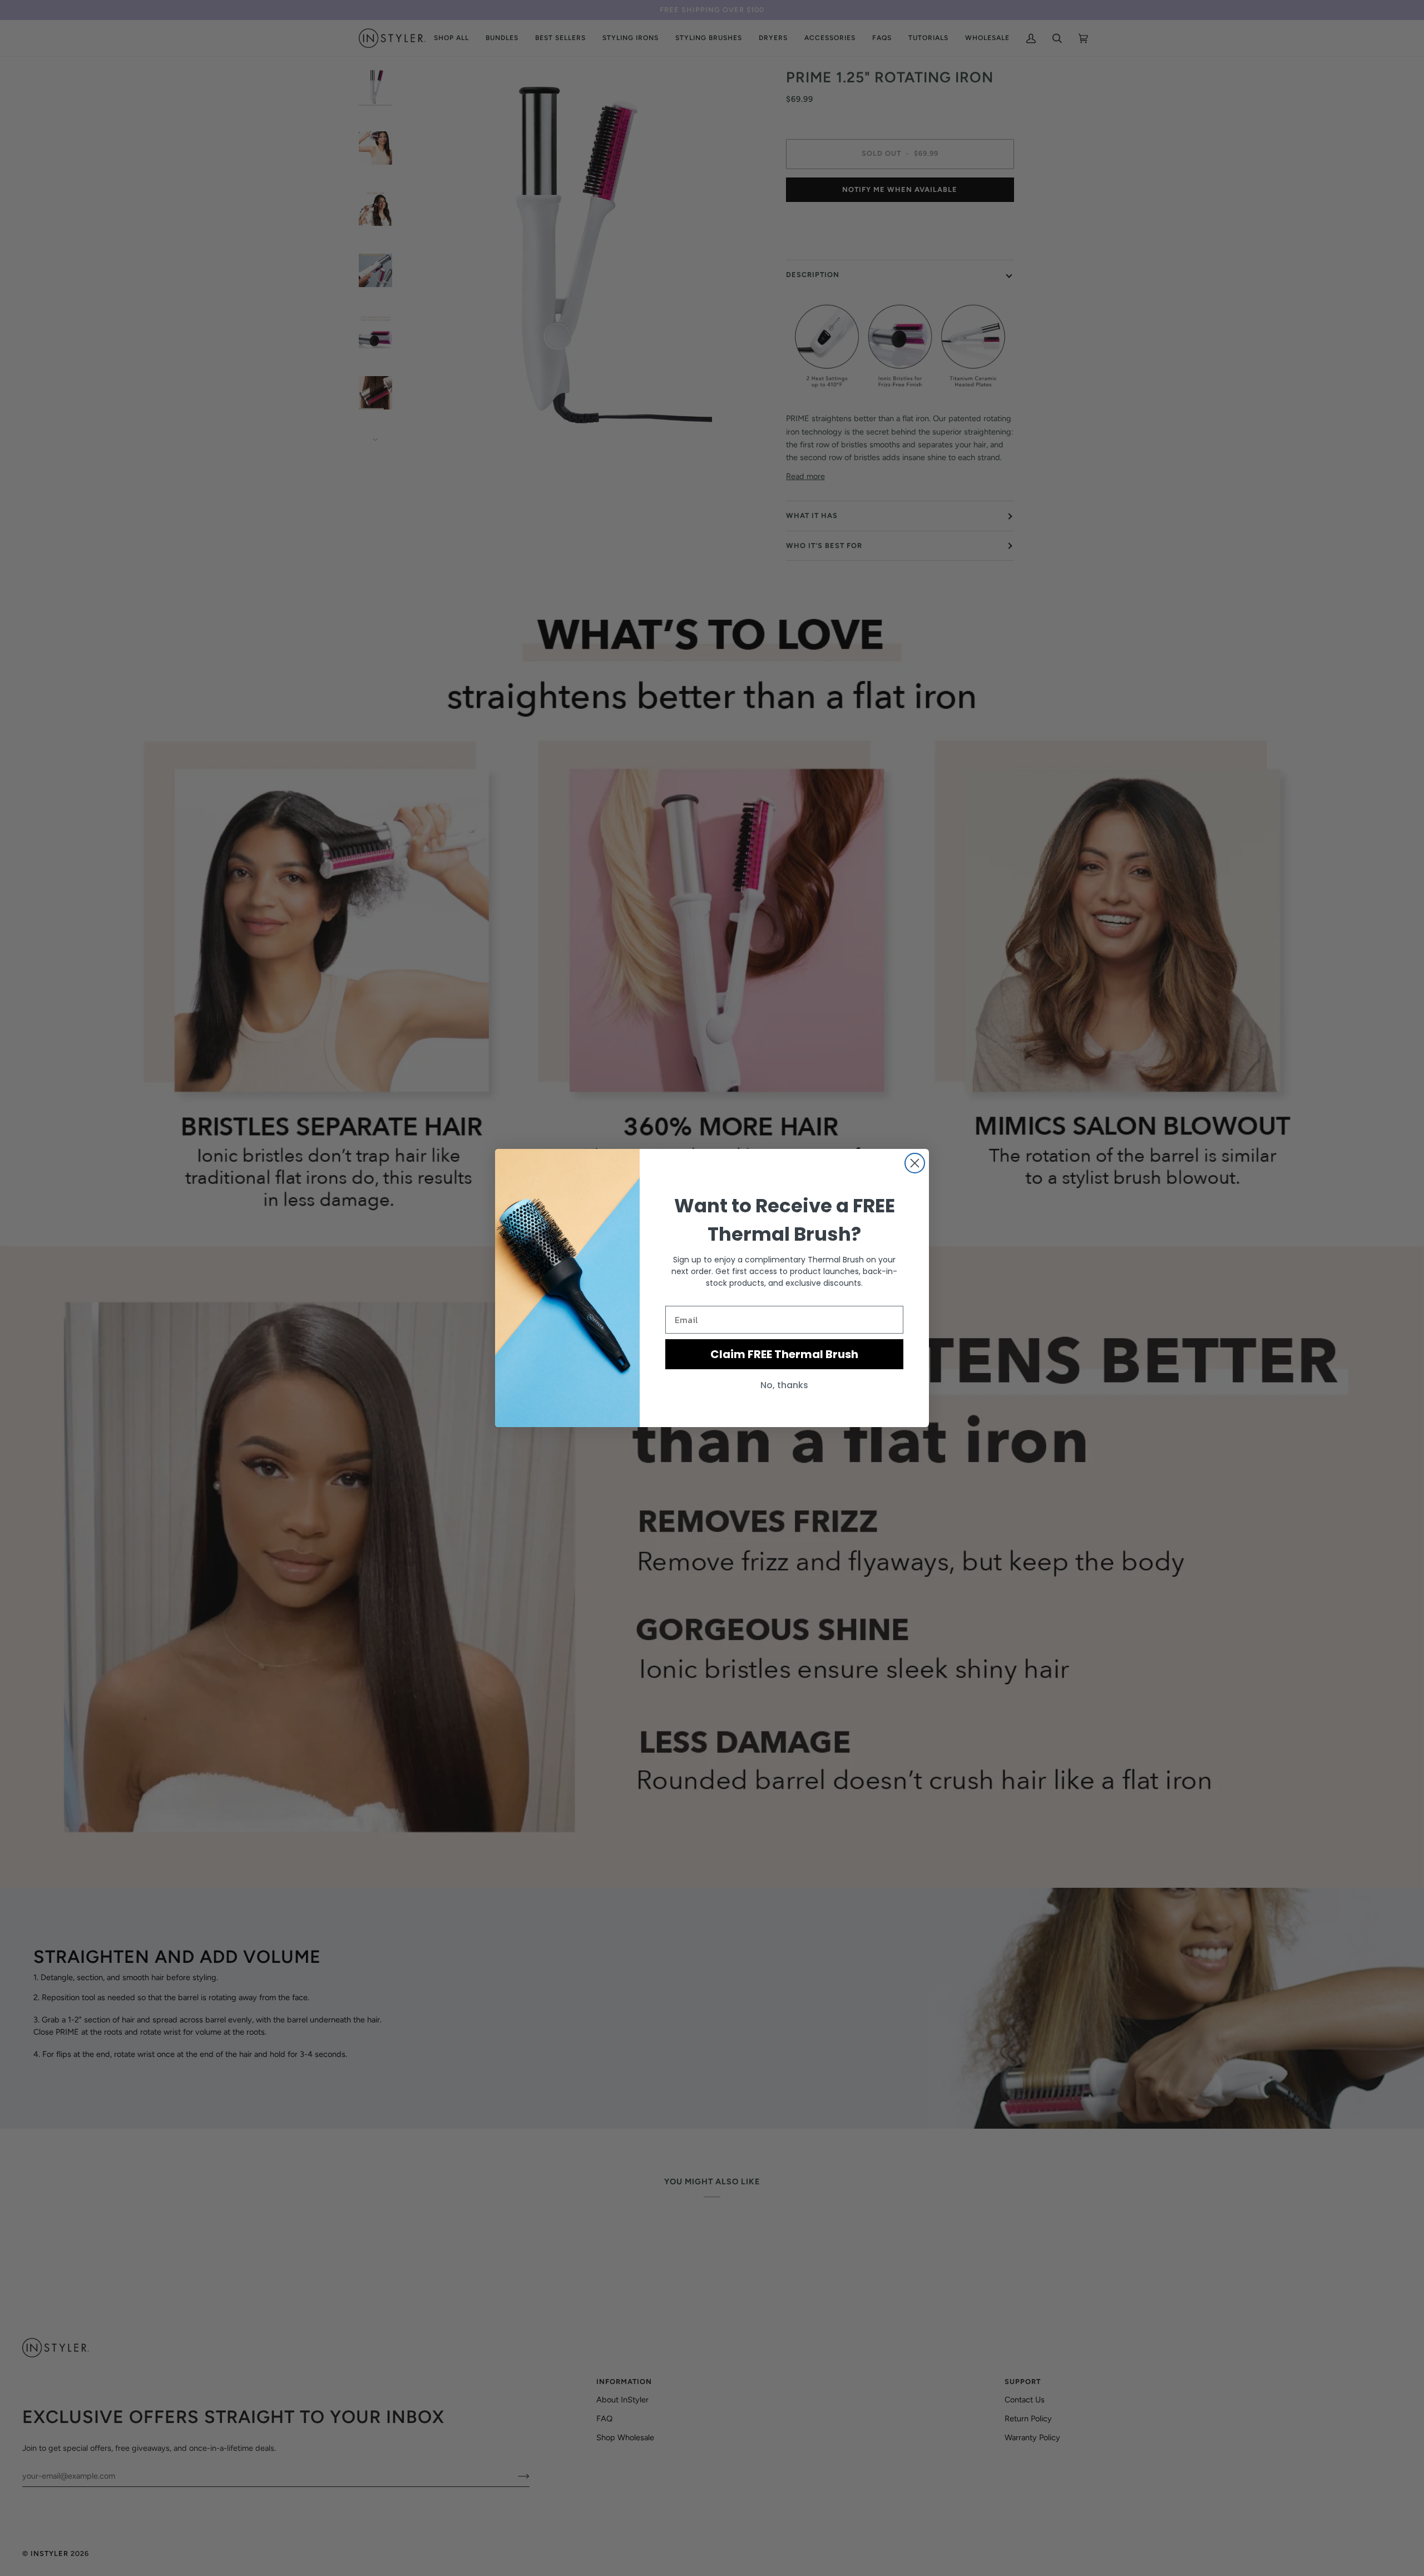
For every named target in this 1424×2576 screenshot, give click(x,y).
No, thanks (784, 1385)
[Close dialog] (915, 1163)
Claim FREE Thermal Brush (784, 1354)
